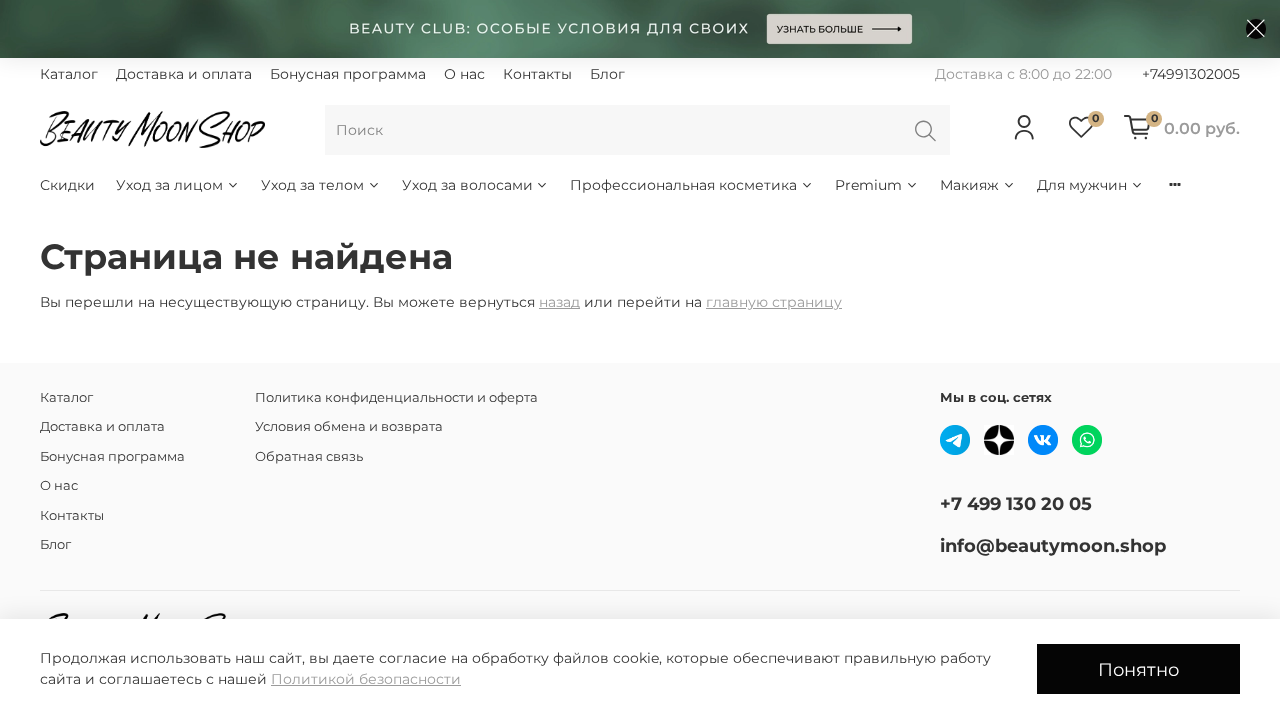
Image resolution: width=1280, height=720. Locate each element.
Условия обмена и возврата (349, 426)
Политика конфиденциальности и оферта (396, 397)
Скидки (67, 185)
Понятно (1138, 669)
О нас (464, 74)
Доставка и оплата (184, 74)
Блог (607, 74)
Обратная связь (309, 456)
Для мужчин (1082, 185)
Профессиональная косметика (683, 185)
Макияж (969, 185)
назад (559, 302)
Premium (868, 185)
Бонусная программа (348, 74)
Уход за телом (312, 185)
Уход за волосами (467, 185)
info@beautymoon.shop (1053, 545)
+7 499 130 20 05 (1016, 503)
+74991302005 (1191, 74)
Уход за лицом (169, 185)
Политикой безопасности (366, 679)
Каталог (69, 74)
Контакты (537, 74)
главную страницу (774, 302)
